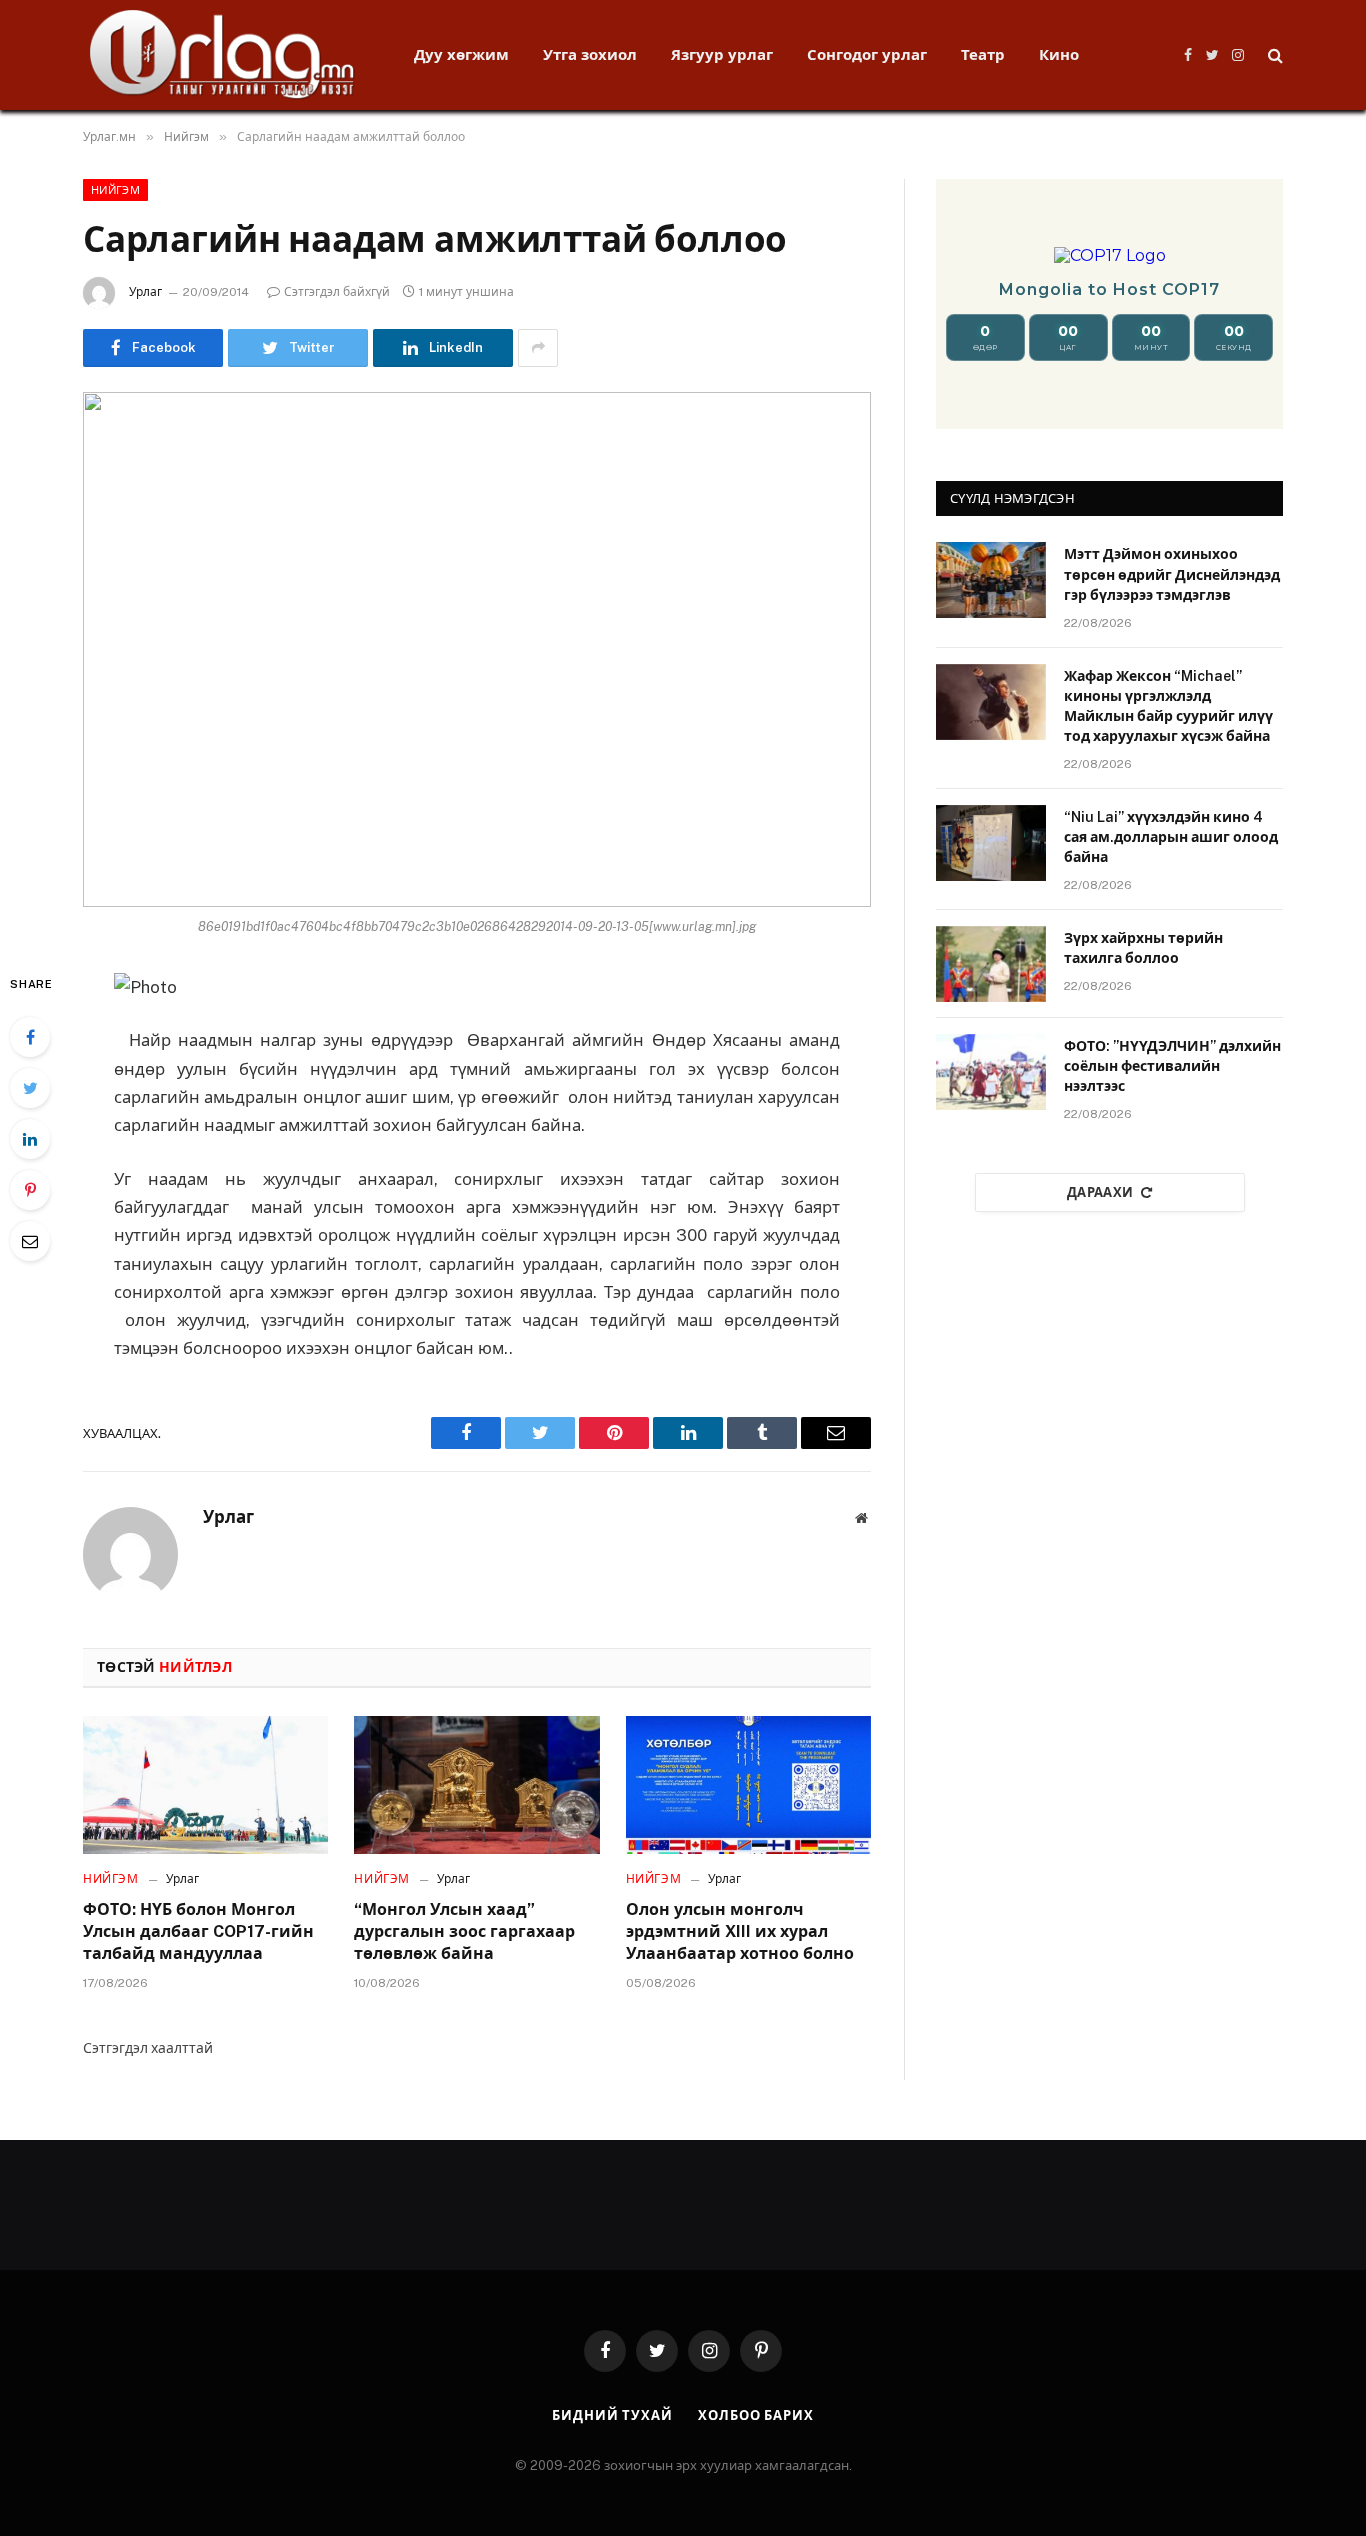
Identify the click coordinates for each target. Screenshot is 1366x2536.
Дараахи (1100, 1192)
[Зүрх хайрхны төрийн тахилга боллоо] (991, 964)
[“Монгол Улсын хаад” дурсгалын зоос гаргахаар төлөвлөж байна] (476, 1785)
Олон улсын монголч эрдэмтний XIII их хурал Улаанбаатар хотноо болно (740, 1931)
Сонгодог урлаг (867, 54)
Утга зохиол (590, 54)
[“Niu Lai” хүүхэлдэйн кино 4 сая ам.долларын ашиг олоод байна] (991, 843)
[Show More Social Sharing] (538, 348)
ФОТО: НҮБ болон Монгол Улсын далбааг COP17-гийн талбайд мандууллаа (198, 1931)
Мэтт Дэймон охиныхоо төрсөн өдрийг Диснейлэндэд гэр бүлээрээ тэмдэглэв (1172, 574)
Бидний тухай (612, 2415)
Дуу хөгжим (461, 54)
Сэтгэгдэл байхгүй (337, 292)
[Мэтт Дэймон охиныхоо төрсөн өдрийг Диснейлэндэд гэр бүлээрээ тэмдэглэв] (991, 580)
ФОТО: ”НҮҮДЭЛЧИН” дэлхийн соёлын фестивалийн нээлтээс (1172, 1066)
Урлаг (145, 292)
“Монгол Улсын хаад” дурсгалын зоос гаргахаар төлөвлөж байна (464, 1931)
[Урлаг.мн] (222, 55)
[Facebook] (30, 1037)
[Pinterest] (30, 1190)
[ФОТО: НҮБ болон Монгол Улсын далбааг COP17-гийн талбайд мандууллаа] (205, 1785)
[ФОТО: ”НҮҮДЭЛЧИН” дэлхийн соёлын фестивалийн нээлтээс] (991, 1072)
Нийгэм (115, 190)
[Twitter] (30, 1088)
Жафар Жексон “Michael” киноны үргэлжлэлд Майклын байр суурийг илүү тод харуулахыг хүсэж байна (1168, 706)
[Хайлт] (1273, 55)
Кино (1059, 54)
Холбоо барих (756, 2415)
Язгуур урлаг (722, 54)
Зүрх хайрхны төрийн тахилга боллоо (1143, 948)
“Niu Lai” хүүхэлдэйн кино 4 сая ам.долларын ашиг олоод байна (1171, 837)
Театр (983, 54)
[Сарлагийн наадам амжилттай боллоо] (477, 649)
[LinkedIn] (30, 1139)
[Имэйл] (30, 1241)
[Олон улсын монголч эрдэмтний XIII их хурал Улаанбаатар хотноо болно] (748, 1785)
